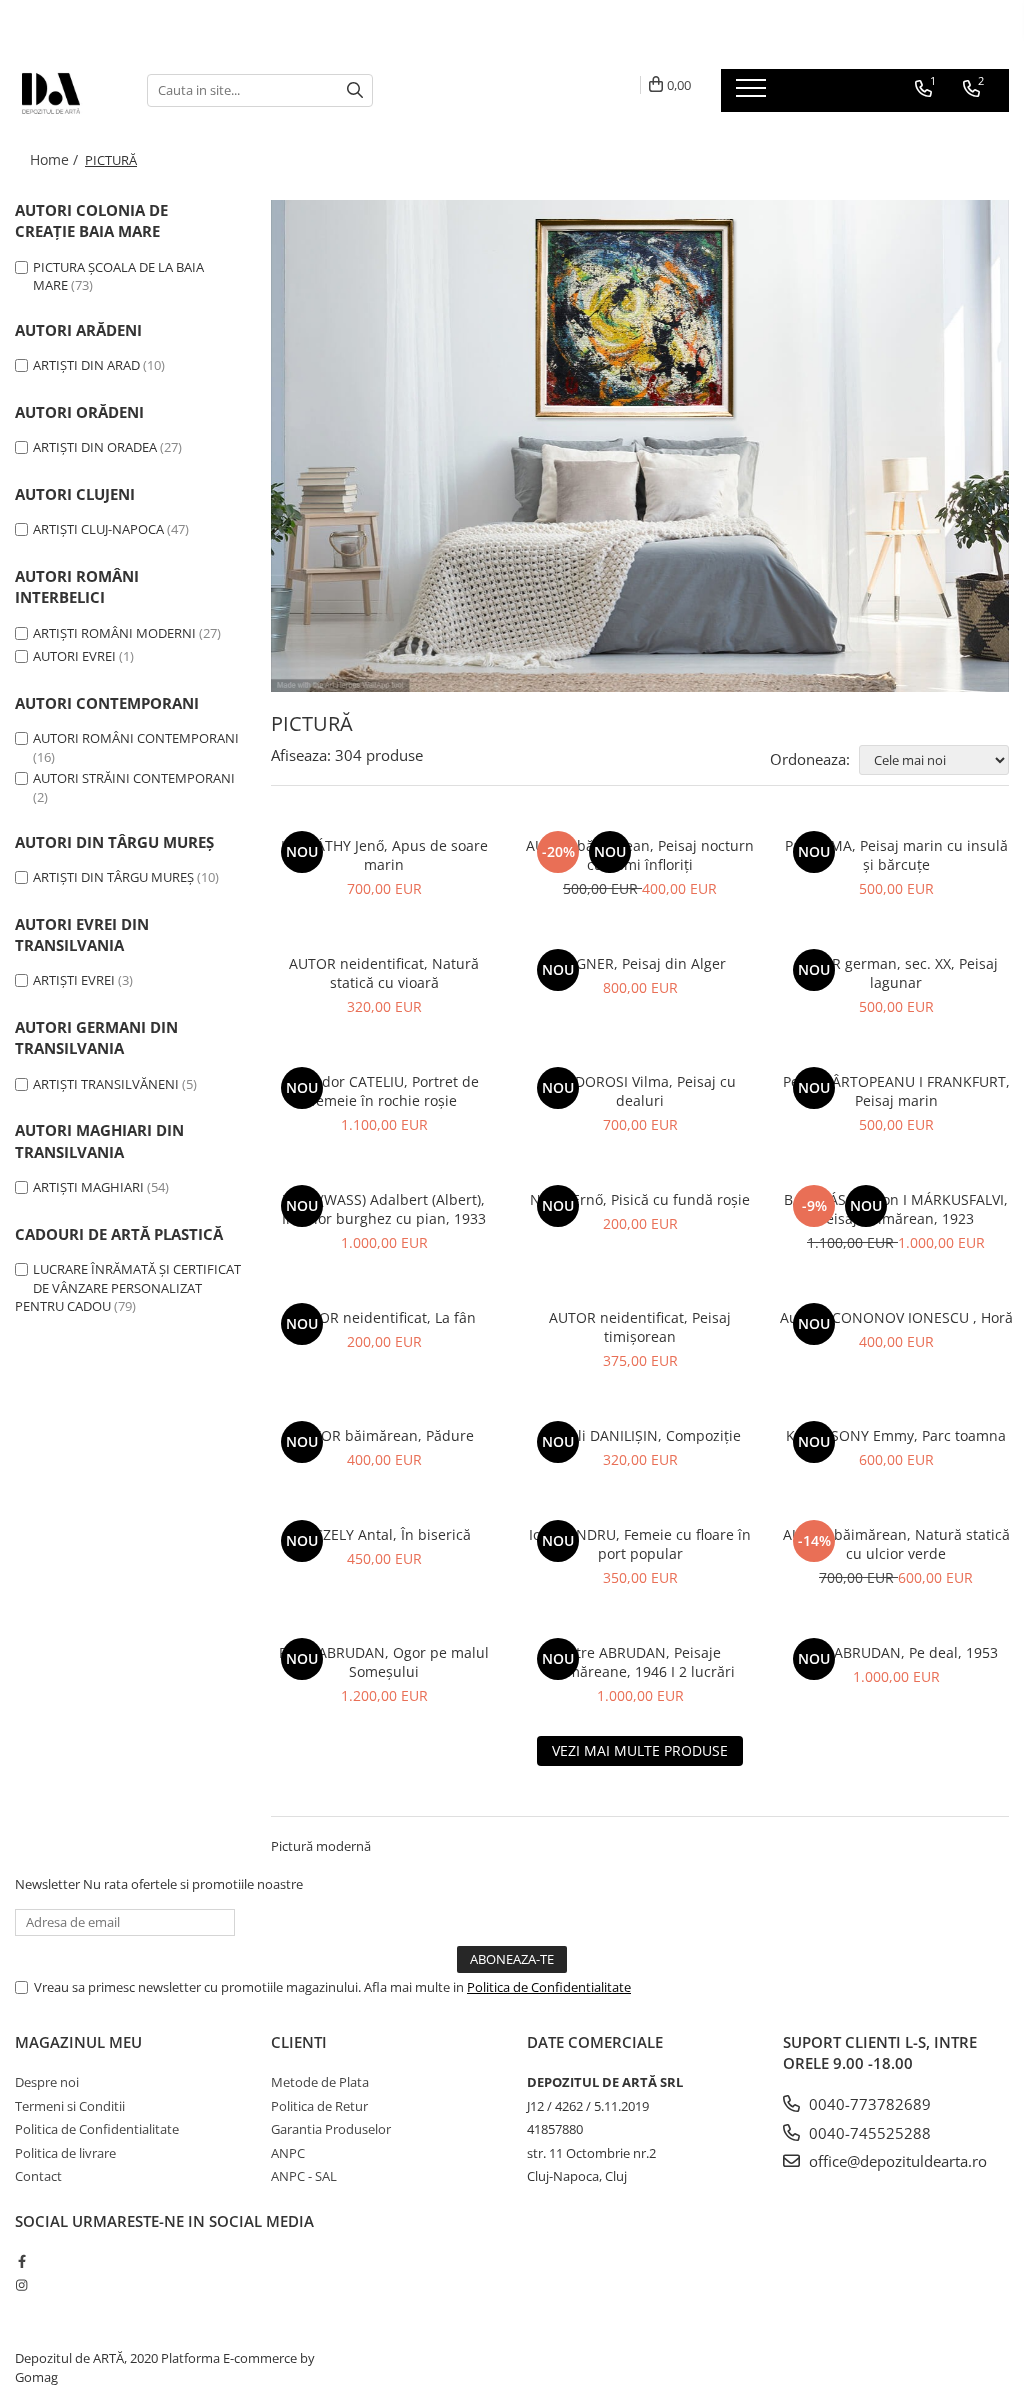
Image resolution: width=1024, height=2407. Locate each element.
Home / (56, 159)
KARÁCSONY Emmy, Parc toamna (896, 1435)
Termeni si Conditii (70, 2106)
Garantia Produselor (331, 2129)
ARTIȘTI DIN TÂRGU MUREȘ (113, 877)
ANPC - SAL (304, 2176)
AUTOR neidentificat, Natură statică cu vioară (384, 973)
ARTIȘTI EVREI (74, 980)
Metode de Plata (320, 2082)
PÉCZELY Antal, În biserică (384, 1534)
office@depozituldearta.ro (896, 2161)
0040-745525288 (868, 2133)
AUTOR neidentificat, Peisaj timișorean (640, 1327)
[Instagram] (21, 2285)
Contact (38, 2176)
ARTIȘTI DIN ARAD (86, 365)
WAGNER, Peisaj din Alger (640, 963)
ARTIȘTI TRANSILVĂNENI (106, 1084)
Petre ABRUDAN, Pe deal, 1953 (896, 1652)
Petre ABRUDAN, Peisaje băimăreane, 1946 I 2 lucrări (640, 1662)
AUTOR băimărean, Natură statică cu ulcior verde (896, 1544)
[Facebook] (21, 2261)
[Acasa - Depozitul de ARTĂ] (66, 90)
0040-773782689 (868, 2104)
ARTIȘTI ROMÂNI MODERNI (114, 633)
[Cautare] (355, 90)
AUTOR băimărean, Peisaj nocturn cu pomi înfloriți (640, 855)
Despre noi (47, 2082)
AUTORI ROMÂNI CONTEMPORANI (136, 738)
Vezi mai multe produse (640, 1750)
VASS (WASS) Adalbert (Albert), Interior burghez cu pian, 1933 (384, 1209)
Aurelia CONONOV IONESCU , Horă (896, 1317)
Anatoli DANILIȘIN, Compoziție (640, 1435)
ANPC (288, 2153)
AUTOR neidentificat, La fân (384, 1317)
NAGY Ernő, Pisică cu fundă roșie (640, 1199)
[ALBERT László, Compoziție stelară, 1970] (640, 446)
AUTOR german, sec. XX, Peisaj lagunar (896, 973)
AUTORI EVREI (74, 656)
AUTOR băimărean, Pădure (384, 1435)
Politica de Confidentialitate (549, 1987)
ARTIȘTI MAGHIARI (88, 1187)
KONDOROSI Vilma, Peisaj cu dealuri (640, 1091)
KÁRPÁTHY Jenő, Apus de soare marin (384, 855)
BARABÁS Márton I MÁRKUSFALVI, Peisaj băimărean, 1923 (896, 1209)
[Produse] (753, 94)
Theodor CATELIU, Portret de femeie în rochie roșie (384, 1091)
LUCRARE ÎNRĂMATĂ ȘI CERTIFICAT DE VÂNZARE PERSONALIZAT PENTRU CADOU (128, 1287)
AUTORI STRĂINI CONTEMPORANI (134, 778)
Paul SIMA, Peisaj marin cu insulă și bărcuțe (896, 855)
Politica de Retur (319, 2106)
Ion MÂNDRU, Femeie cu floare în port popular (640, 1544)
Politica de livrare (65, 2153)
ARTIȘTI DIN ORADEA (95, 447)
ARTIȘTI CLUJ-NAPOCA (100, 529)
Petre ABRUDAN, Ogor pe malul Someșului (384, 1662)
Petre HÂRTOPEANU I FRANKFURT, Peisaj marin (896, 1091)
